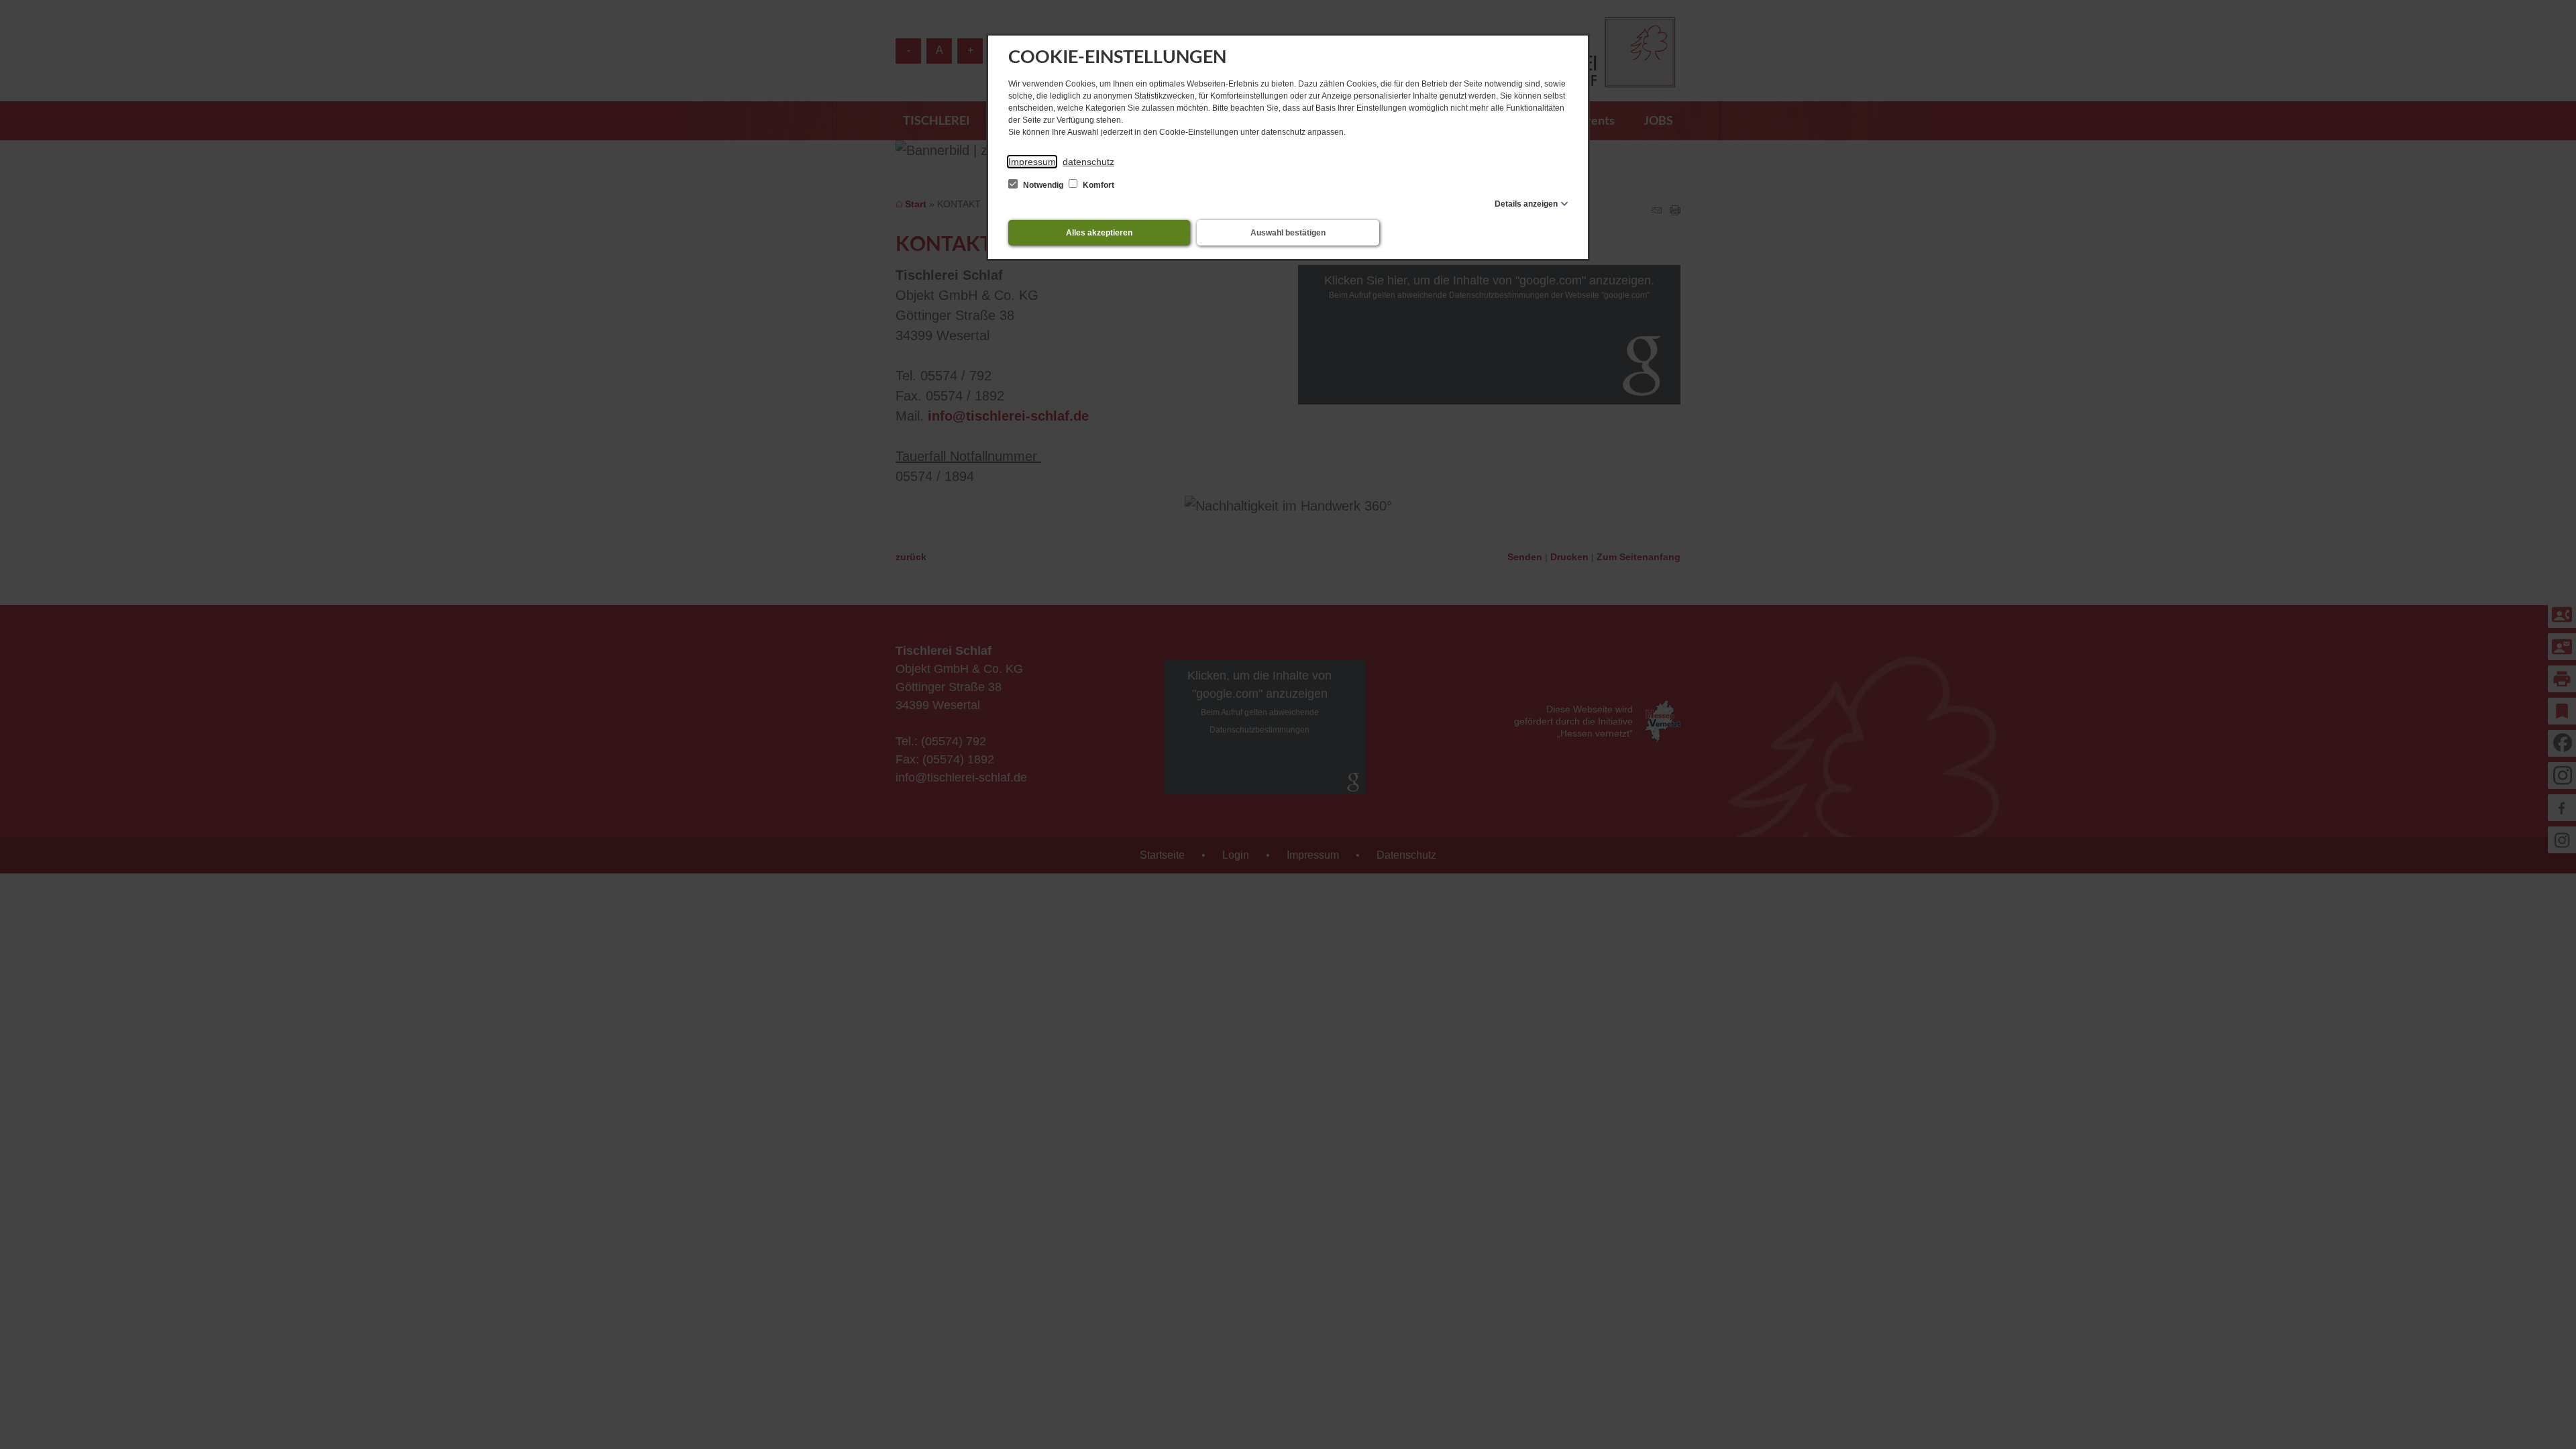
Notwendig (1043, 185)
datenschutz (1088, 162)
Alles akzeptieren (1099, 233)
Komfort (1097, 185)
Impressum (1032, 162)
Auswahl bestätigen (1288, 233)
